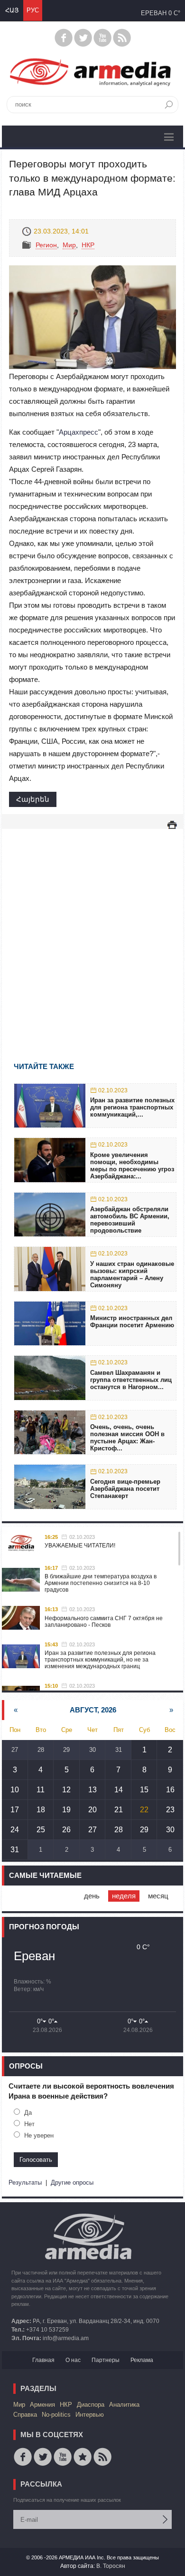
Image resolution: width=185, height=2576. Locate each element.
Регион (46, 245)
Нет (29, 2124)
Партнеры (106, 2360)
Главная (43, 2360)
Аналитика (124, 2405)
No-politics (56, 2415)
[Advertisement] (92, 932)
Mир (69, 245)
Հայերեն (33, 799)
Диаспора (91, 2405)
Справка (25, 2415)
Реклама (142, 2360)
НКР (88, 245)
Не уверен (39, 2135)
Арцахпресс (79, 432)
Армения (42, 2405)
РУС (33, 10)
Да (28, 2113)
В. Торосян (111, 2566)
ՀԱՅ (12, 10)
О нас (73, 2360)
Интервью (90, 2415)
